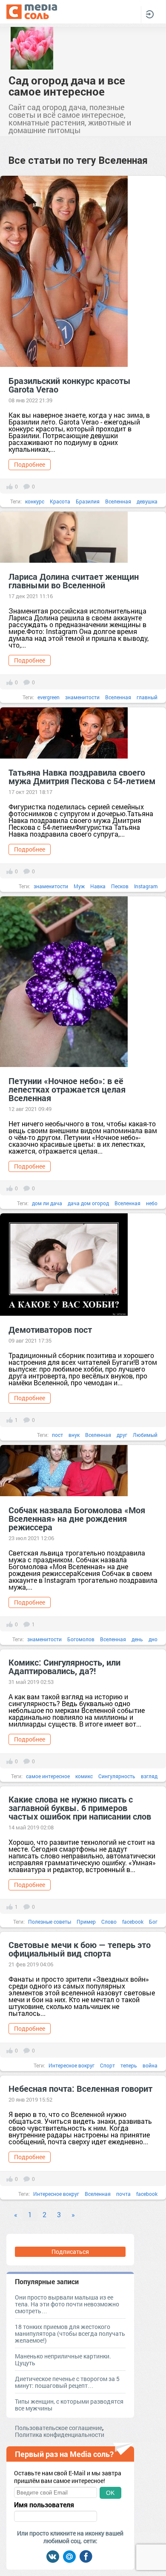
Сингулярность (117, 1776)
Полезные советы (50, 1922)
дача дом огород (88, 1203)
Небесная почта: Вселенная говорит (80, 2088)
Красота (60, 501)
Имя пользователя (44, 2505)
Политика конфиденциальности (60, 2435)
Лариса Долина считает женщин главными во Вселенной (74, 581)
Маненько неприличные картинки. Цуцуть (63, 2359)
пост (57, 1435)
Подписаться (70, 2252)
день (137, 1639)
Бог (153, 1922)
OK (110, 2493)
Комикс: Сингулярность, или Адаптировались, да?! (64, 1666)
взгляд (149, 1776)
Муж (79, 886)
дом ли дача (47, 1203)
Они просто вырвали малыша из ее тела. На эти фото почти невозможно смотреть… (67, 2304)
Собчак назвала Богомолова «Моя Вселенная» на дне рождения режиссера (77, 1518)
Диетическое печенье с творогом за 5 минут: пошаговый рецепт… (67, 2382)
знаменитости (82, 697)
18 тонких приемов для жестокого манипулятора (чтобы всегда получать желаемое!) (70, 2333)
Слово (109, 1922)
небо (152, 1203)
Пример (86, 1922)
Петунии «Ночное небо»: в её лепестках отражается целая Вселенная (67, 1089)
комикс (84, 1776)
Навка (98, 886)
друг (122, 1435)
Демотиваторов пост (50, 1329)
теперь (129, 2065)
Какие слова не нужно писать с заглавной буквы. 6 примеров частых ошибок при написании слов (80, 1808)
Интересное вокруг (72, 2065)
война (150, 2065)
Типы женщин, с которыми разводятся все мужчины (69, 2405)
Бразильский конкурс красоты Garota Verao (70, 385)
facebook (133, 1922)
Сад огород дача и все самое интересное (67, 86)
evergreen (49, 697)
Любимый (145, 1435)
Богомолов (81, 1639)
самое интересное (48, 1776)
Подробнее (30, 464)
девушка (147, 501)
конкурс (35, 501)
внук (74, 1435)
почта (123, 2194)
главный (147, 697)
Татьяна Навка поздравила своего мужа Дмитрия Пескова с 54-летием (82, 776)
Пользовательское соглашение (59, 2428)
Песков (120, 886)
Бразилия (88, 501)
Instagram (146, 886)
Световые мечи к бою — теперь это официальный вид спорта (80, 1949)
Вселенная (118, 501)
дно (153, 1639)
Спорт (107, 2065)
